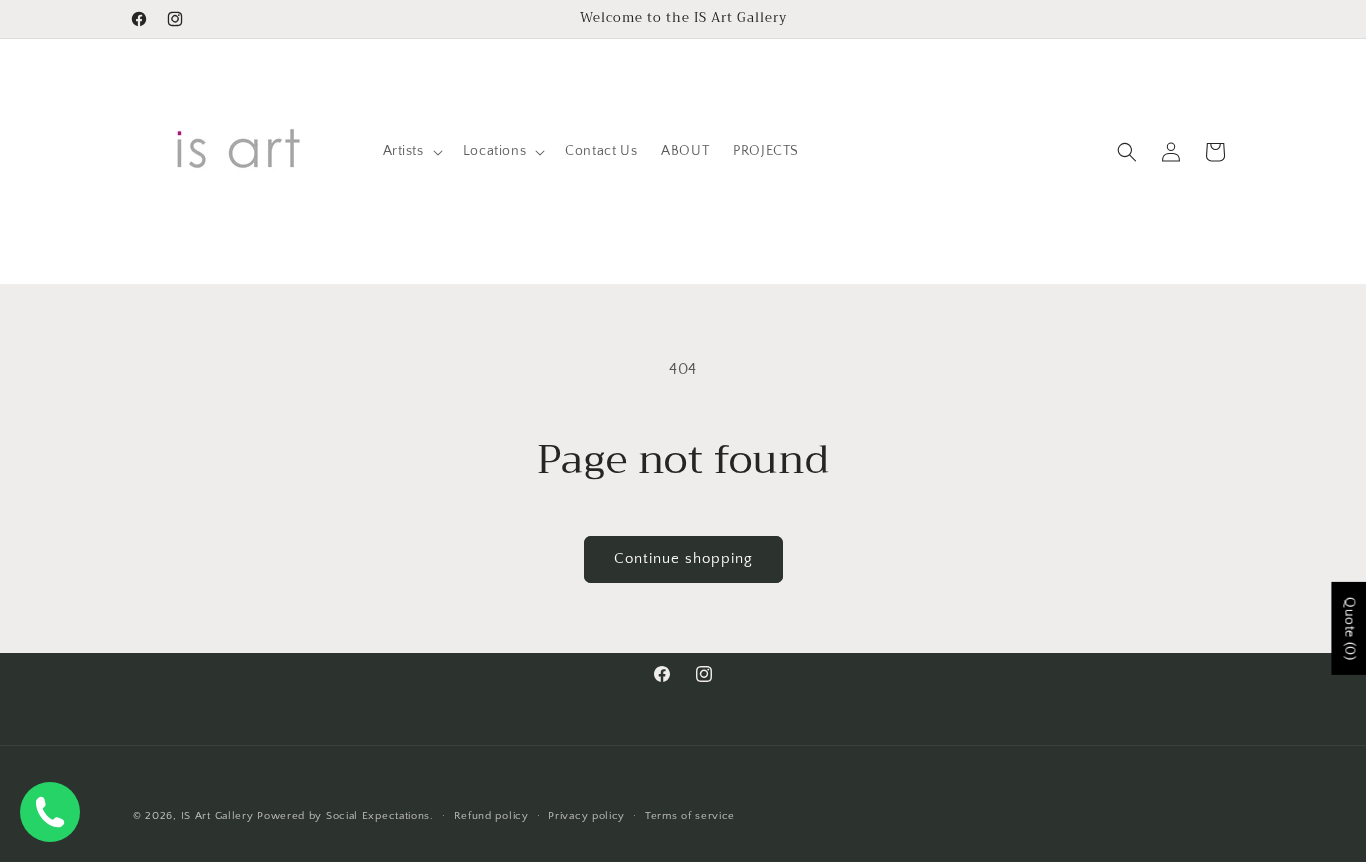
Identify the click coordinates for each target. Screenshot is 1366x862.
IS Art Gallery (217, 816)
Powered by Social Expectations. (345, 816)
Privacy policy (586, 816)
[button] (411, 151)
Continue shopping (683, 558)
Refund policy (491, 816)
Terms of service (690, 816)
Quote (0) (1349, 628)
